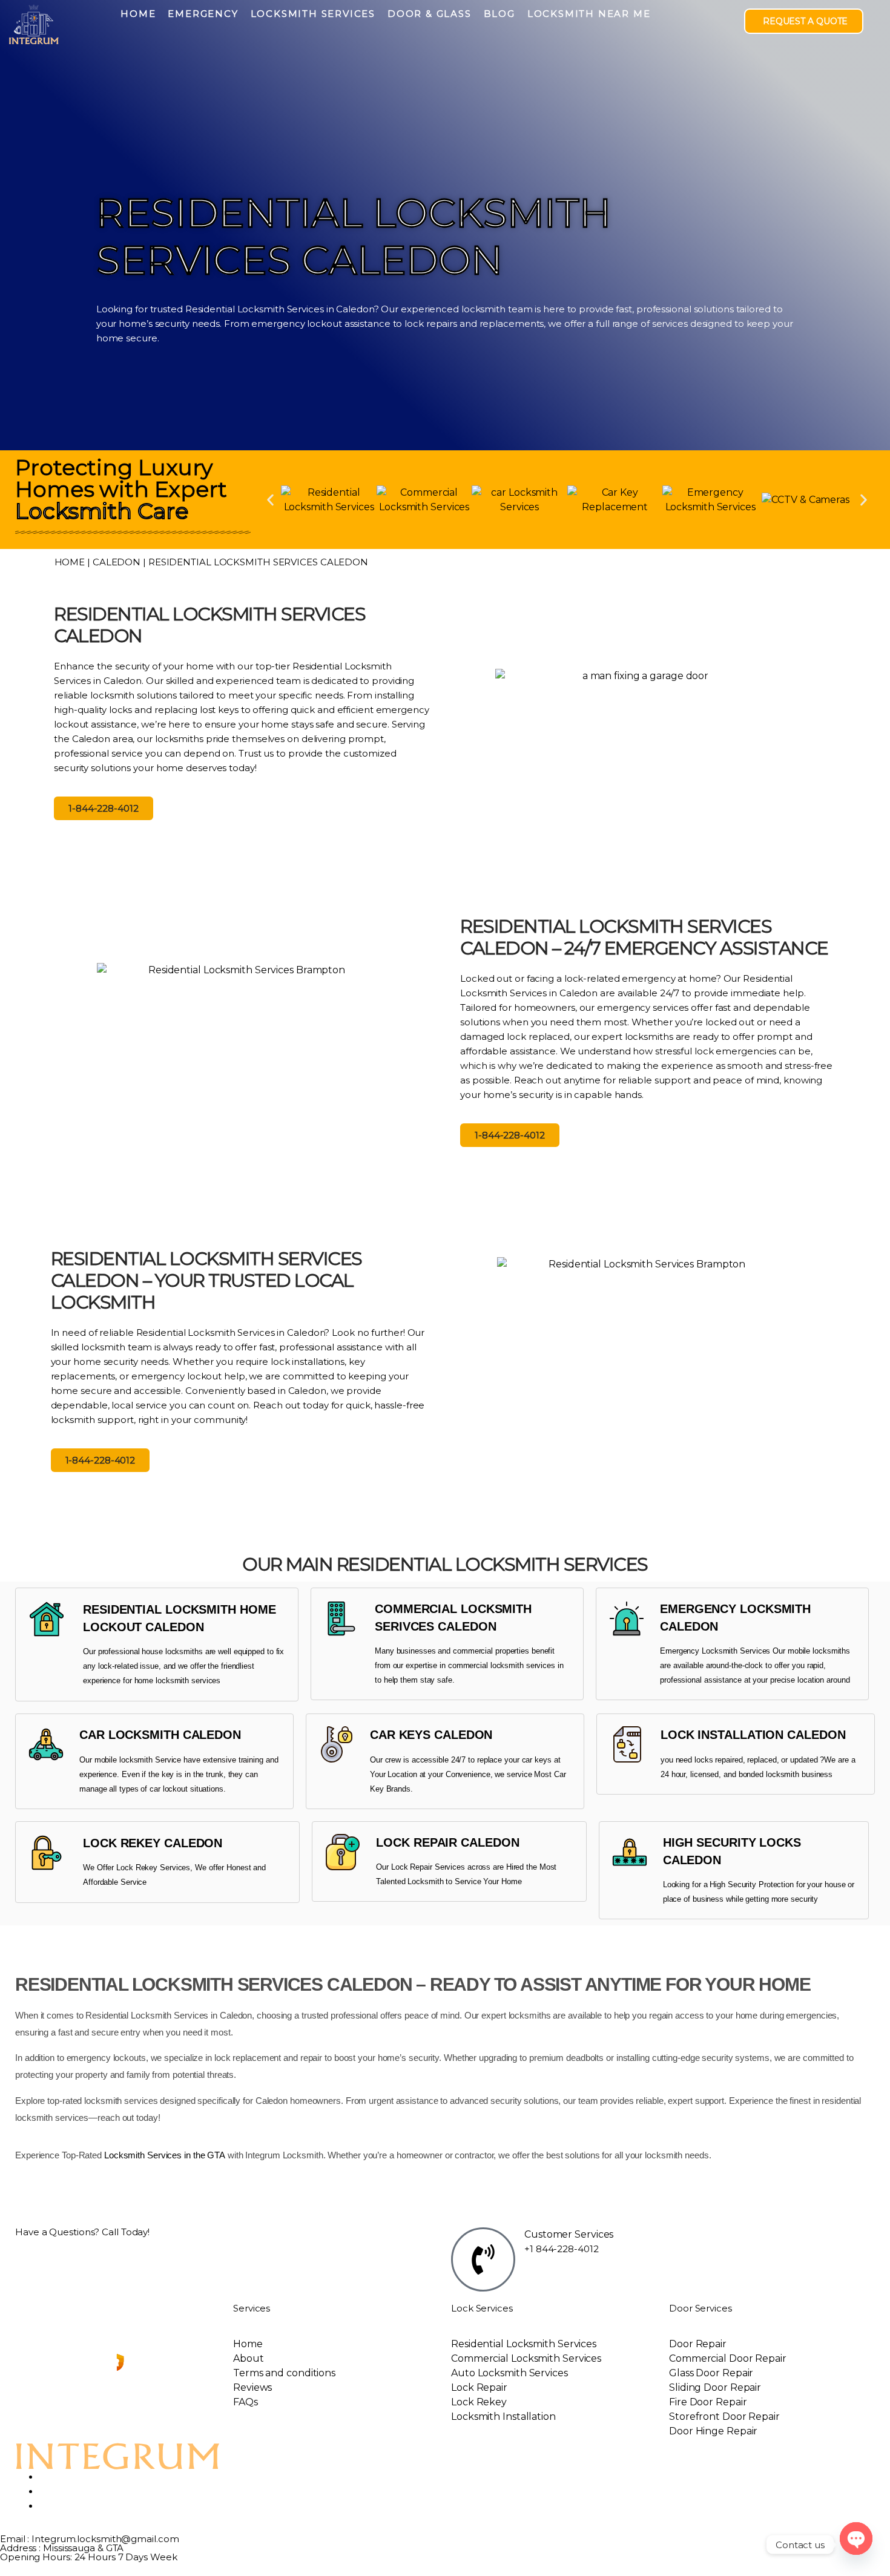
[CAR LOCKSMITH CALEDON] (46, 1744)
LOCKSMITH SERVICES (313, 14)
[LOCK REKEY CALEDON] (47, 1853)
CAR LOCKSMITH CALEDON (160, 1735)
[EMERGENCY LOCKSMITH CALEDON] (627, 1618)
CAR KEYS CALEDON (431, 1735)
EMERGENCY (203, 14)
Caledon (117, 562)
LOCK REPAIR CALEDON (447, 1842)
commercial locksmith (486, 1665)
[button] (270, 500)
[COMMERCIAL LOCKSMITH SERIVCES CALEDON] (341, 1618)
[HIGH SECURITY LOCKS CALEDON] (630, 1852)
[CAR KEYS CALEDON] (337, 1744)
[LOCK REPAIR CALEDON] (343, 1852)
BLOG (499, 14)
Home (70, 562)
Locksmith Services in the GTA (165, 2155)
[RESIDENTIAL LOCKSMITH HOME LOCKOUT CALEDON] (47, 1619)
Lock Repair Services (428, 1867)
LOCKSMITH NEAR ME (589, 14)
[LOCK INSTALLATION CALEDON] (627, 1744)
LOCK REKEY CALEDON (153, 1843)
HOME (138, 14)
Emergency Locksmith (699, 1651)
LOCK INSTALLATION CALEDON (753, 1735)
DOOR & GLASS (430, 14)
